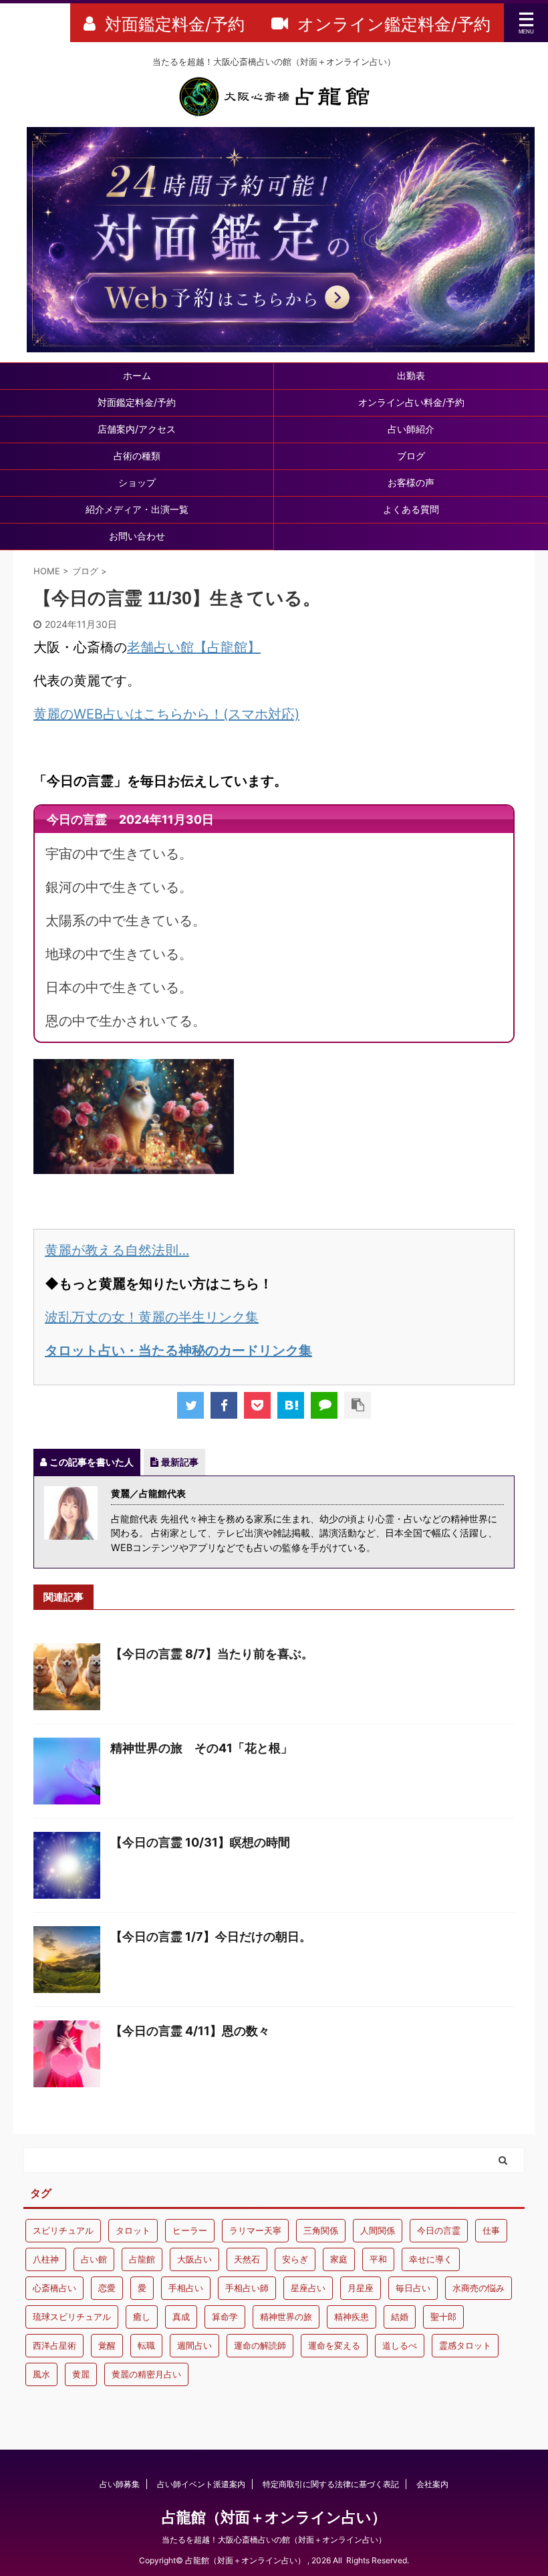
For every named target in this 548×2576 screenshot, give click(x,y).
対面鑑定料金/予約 (137, 402)
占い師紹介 (411, 429)
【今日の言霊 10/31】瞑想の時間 (200, 1842)
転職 (146, 2345)
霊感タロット (465, 2345)
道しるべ (400, 2345)
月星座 (361, 2288)
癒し (142, 2317)
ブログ (411, 456)
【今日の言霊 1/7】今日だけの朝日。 (211, 1937)
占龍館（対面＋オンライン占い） (274, 2517)
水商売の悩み (478, 2288)
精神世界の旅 (286, 2317)
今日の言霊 (439, 2230)
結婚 (400, 2317)
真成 (181, 2317)
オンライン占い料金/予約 (411, 402)
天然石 (247, 2259)
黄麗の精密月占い (146, 2374)
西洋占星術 (54, 2345)
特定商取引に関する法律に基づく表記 (331, 2484)
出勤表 (411, 375)
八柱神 (46, 2259)
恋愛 (107, 2288)
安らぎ (295, 2259)
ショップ (137, 482)
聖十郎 (443, 2317)
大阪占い (194, 2259)
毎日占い (413, 2288)
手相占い (186, 2288)
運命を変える (334, 2345)
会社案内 (432, 2484)
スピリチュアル (63, 2230)
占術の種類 (137, 456)
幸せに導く (431, 2259)
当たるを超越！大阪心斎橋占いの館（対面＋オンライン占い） (274, 2540)
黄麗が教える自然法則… (117, 1250)
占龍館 (142, 2259)
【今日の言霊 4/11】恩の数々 (190, 2031)
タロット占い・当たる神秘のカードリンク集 (178, 1351)
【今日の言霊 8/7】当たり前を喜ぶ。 (212, 1654)
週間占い (194, 2345)
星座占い (308, 2288)
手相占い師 (247, 2288)
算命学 (225, 2317)
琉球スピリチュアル (72, 2317)
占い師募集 (120, 2484)
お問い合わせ (137, 536)
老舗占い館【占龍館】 (194, 647)
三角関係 (321, 2230)
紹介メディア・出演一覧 (137, 509)
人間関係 (378, 2230)
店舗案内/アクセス (137, 429)
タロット (133, 2230)
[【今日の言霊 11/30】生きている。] (291, 1405)
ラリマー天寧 (255, 2230)
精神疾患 (352, 2317)
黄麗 (81, 2374)
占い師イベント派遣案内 (201, 2484)
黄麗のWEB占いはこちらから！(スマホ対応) (166, 714)
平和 (378, 2259)
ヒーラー (190, 2230)
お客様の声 (411, 482)
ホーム (137, 375)
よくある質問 (411, 509)
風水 (41, 2374)
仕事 (491, 2230)
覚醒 (107, 2345)
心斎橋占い (54, 2288)
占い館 (94, 2259)
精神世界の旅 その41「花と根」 (201, 1748)
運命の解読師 (260, 2345)
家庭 (339, 2259)
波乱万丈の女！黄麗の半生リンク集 (152, 1317)
